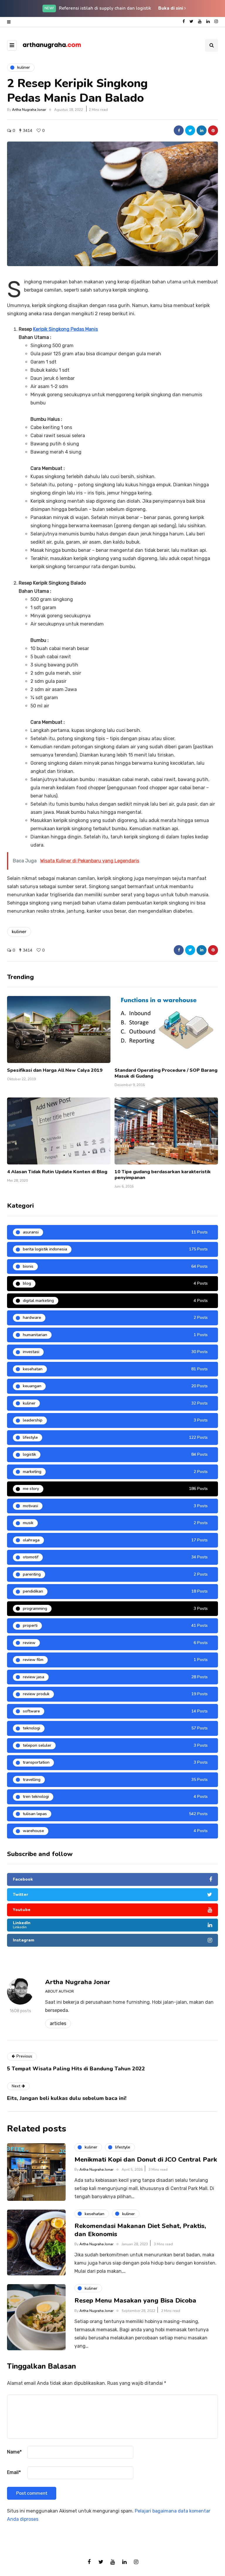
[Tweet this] (190, 130)
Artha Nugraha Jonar (29, 110)
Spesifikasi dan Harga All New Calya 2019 (55, 1070)
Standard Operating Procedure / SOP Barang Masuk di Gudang (166, 1073)
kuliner (19, 932)
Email (14, 2472)
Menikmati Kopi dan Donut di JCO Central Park (146, 2160)
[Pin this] (213, 130)
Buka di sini (171, 8)
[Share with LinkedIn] (202, 130)
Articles (58, 2023)
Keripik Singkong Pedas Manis (65, 329)
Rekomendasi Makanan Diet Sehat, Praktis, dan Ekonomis (140, 2230)
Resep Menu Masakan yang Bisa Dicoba (135, 2301)
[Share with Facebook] (179, 130)
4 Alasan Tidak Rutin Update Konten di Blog (57, 1172)
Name (14, 2452)
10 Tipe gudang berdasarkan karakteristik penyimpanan (163, 1175)
